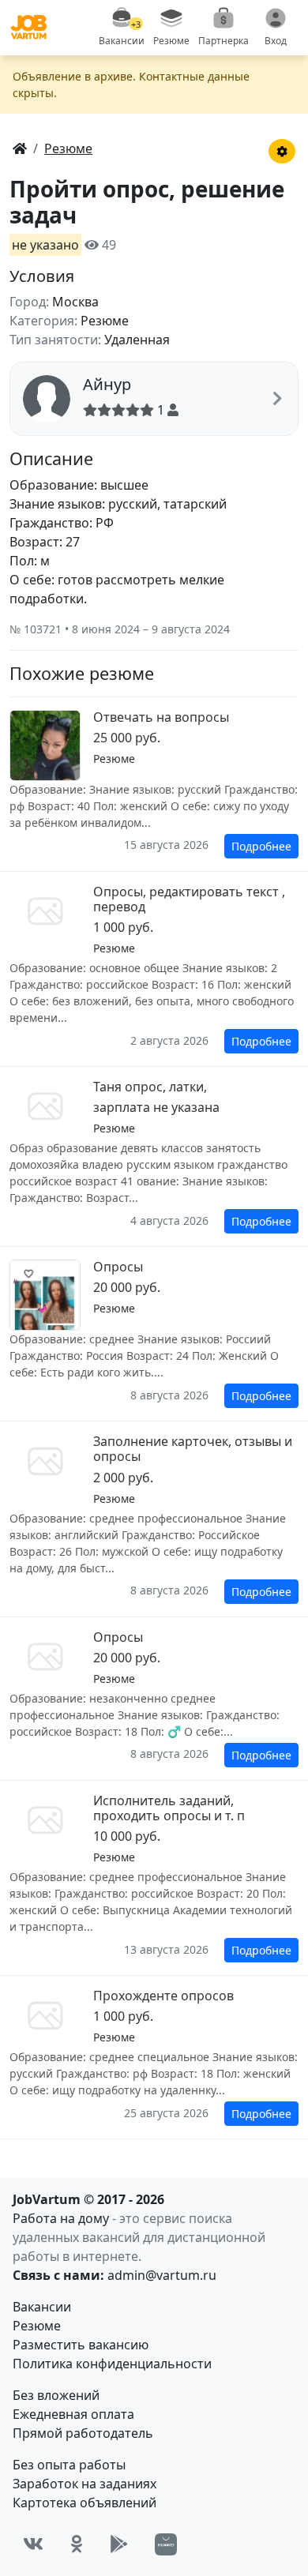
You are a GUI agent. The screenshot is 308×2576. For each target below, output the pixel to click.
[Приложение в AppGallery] (166, 2544)
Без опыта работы (69, 2465)
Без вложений (56, 2395)
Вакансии (42, 2307)
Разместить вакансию (81, 2345)
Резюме (37, 2326)
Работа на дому (61, 2218)
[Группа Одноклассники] (77, 2544)
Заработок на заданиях (85, 2484)
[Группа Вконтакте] (33, 2544)
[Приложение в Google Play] (119, 2544)
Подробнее (261, 846)
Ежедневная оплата (73, 2414)
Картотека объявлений (85, 2503)
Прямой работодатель (83, 2433)
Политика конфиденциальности (112, 2364)
